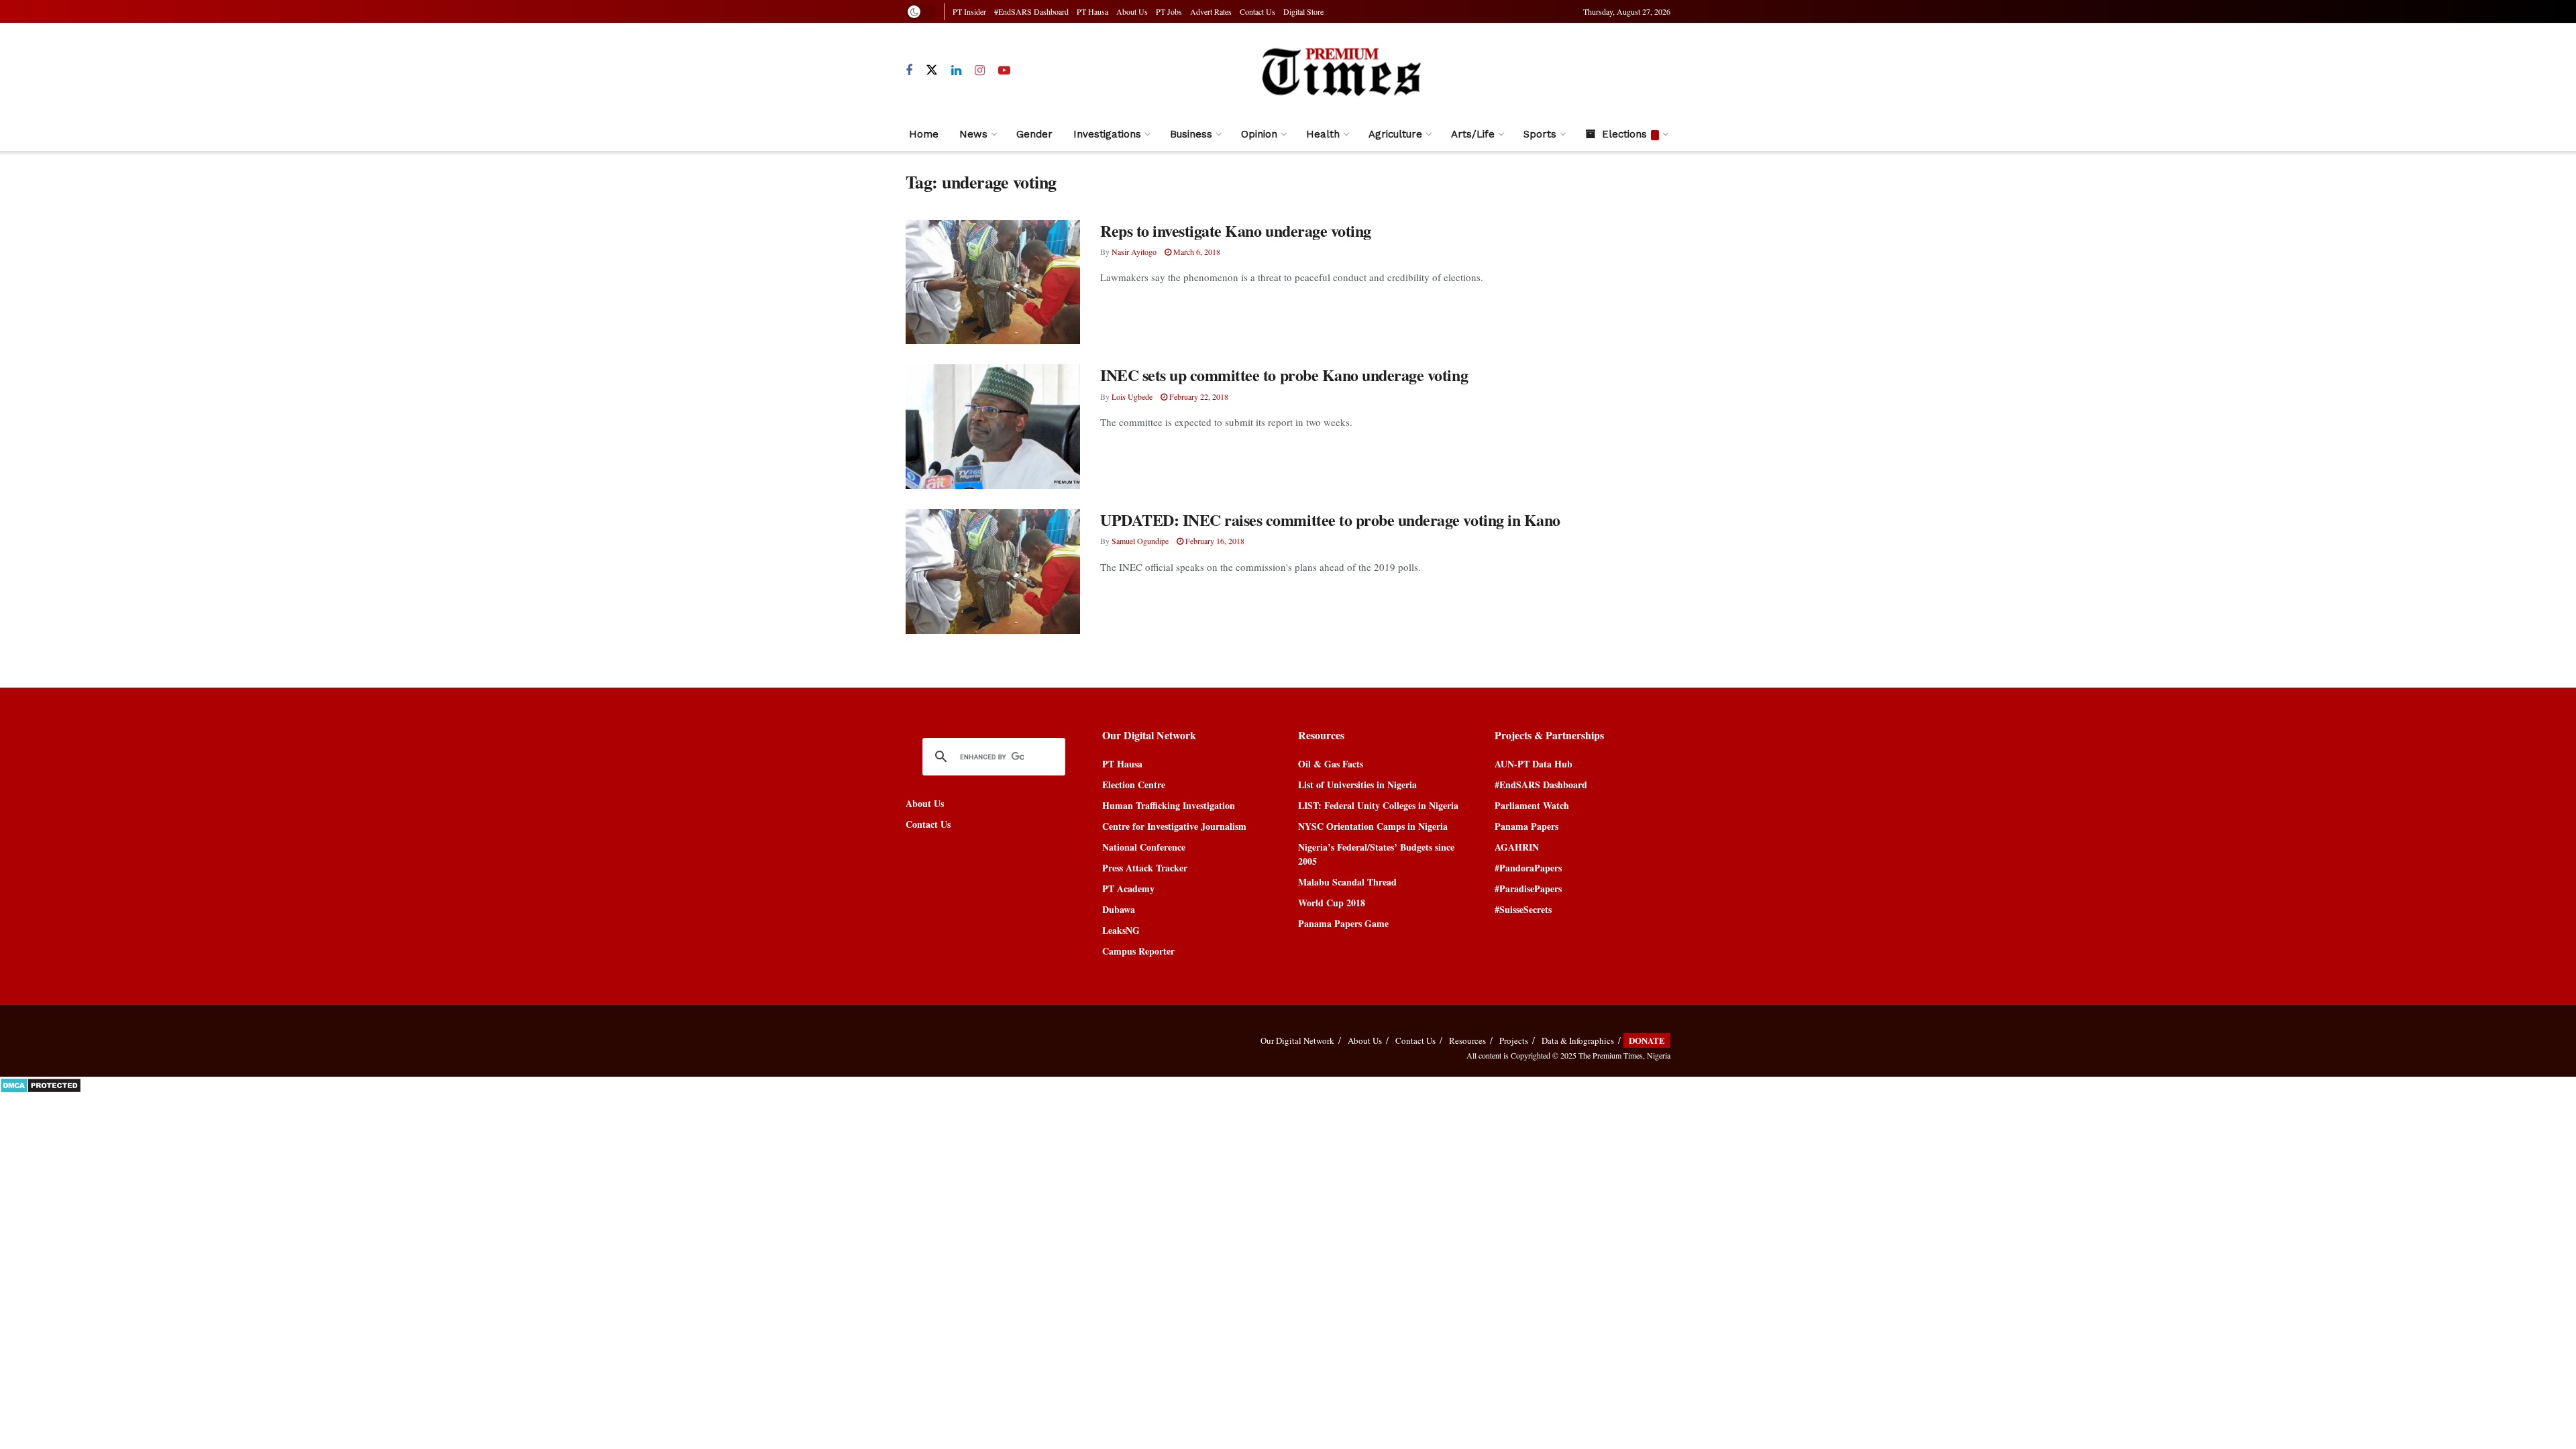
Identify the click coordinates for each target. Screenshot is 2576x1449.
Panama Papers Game (1343, 923)
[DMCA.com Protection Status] (41, 1084)
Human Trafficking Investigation (1169, 805)
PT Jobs (1169, 11)
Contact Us (1257, 11)
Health (1323, 134)
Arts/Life (1473, 134)
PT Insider (969, 11)
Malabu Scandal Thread (1347, 882)
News (973, 134)
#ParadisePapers (1528, 889)
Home (924, 134)
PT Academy (1128, 889)
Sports (1540, 134)
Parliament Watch (1532, 805)
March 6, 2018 (1196, 252)
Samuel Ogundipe (1140, 541)
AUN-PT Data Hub (1534, 764)
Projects (1514, 1040)
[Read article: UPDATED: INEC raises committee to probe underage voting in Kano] (993, 572)
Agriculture (1395, 134)
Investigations (1107, 134)
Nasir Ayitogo (1134, 252)
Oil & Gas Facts (1331, 764)
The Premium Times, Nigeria (1624, 1055)
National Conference (1144, 847)
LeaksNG (1121, 930)
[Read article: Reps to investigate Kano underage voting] (993, 282)
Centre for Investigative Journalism (1174, 826)
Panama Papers (1526, 826)
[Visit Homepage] (1341, 71)
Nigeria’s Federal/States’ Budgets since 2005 (1376, 854)
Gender (1034, 134)
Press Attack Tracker (1145, 868)
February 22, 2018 (1198, 396)
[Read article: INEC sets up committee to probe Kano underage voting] (993, 427)
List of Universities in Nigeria (1357, 785)
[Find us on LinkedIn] (956, 71)
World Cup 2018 (1332, 903)
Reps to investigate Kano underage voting (1236, 230)
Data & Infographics (1578, 1040)
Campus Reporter (1138, 951)
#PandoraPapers (1528, 868)
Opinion (1259, 134)
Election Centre (1134, 785)
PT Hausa (1092, 11)
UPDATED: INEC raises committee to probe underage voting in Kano (1330, 520)
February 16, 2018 (1214, 541)
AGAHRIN (1517, 847)
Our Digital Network (1297, 1040)
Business (1191, 134)
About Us (1132, 11)
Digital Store (1303, 11)
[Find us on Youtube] (1004, 71)
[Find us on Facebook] (909, 71)
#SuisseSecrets (1523, 909)
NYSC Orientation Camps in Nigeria (1373, 826)
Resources (1467, 1040)
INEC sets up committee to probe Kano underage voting (1284, 375)
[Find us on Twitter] (932, 70)
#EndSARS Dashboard (1031, 11)
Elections (1624, 134)
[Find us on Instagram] (980, 71)
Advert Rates (1211, 11)
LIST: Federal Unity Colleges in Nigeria (1378, 805)
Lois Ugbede (1132, 396)
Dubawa (1119, 909)
